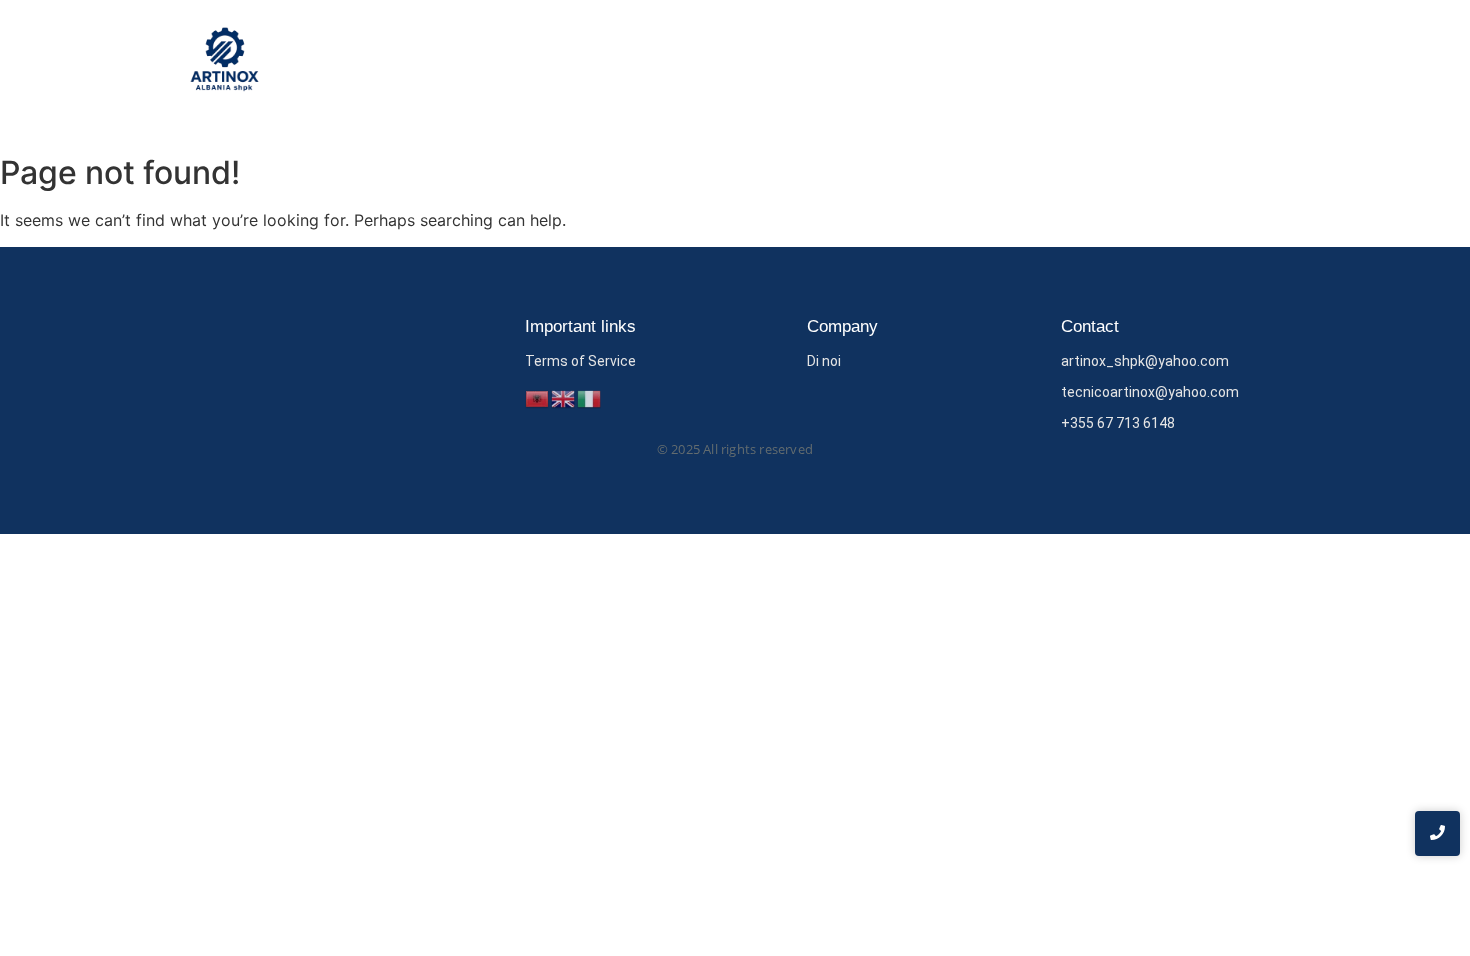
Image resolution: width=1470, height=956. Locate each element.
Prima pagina (1004, 63)
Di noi (1102, 63)
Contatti (1261, 63)
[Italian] (590, 397)
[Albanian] (538, 397)
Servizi (1178, 63)
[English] (564, 397)
